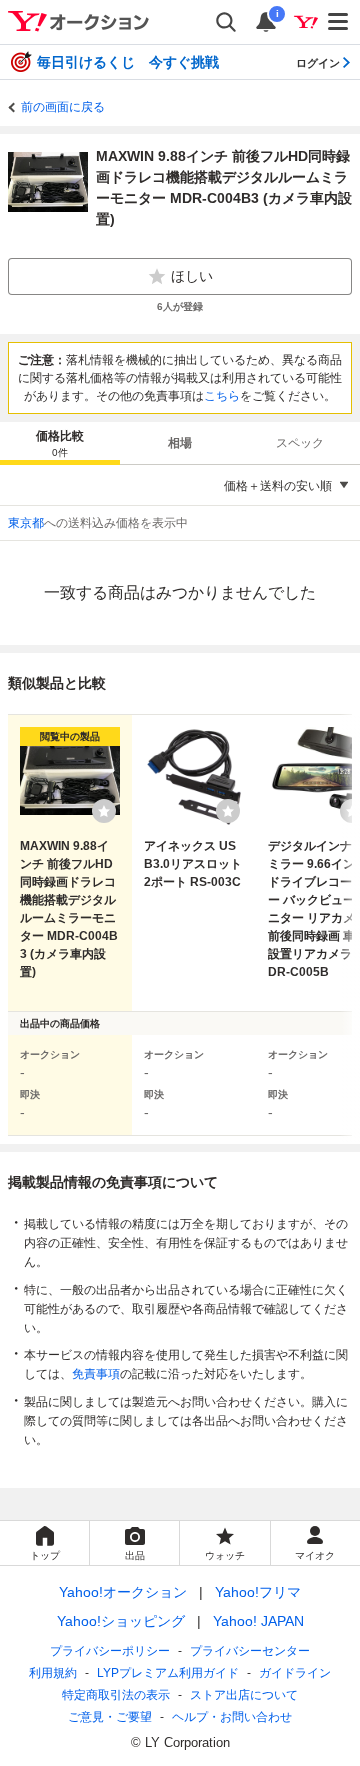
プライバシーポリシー (110, 1651)
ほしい (192, 276)
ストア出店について (244, 1695)
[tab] (60, 443)
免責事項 (96, 1374)
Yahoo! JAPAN (258, 1621)
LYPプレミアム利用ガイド (168, 1673)
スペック (300, 443)
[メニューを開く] (339, 22)
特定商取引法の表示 (116, 1695)
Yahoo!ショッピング (121, 1621)
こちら (222, 396)
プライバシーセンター (250, 1651)
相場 (180, 443)
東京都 (26, 523)
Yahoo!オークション (123, 1592)
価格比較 (60, 443)
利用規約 (53, 1673)
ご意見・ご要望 (110, 1717)
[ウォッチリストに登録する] (104, 811)
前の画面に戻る (63, 107)
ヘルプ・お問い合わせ (232, 1717)
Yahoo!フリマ (258, 1592)
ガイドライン (295, 1673)
